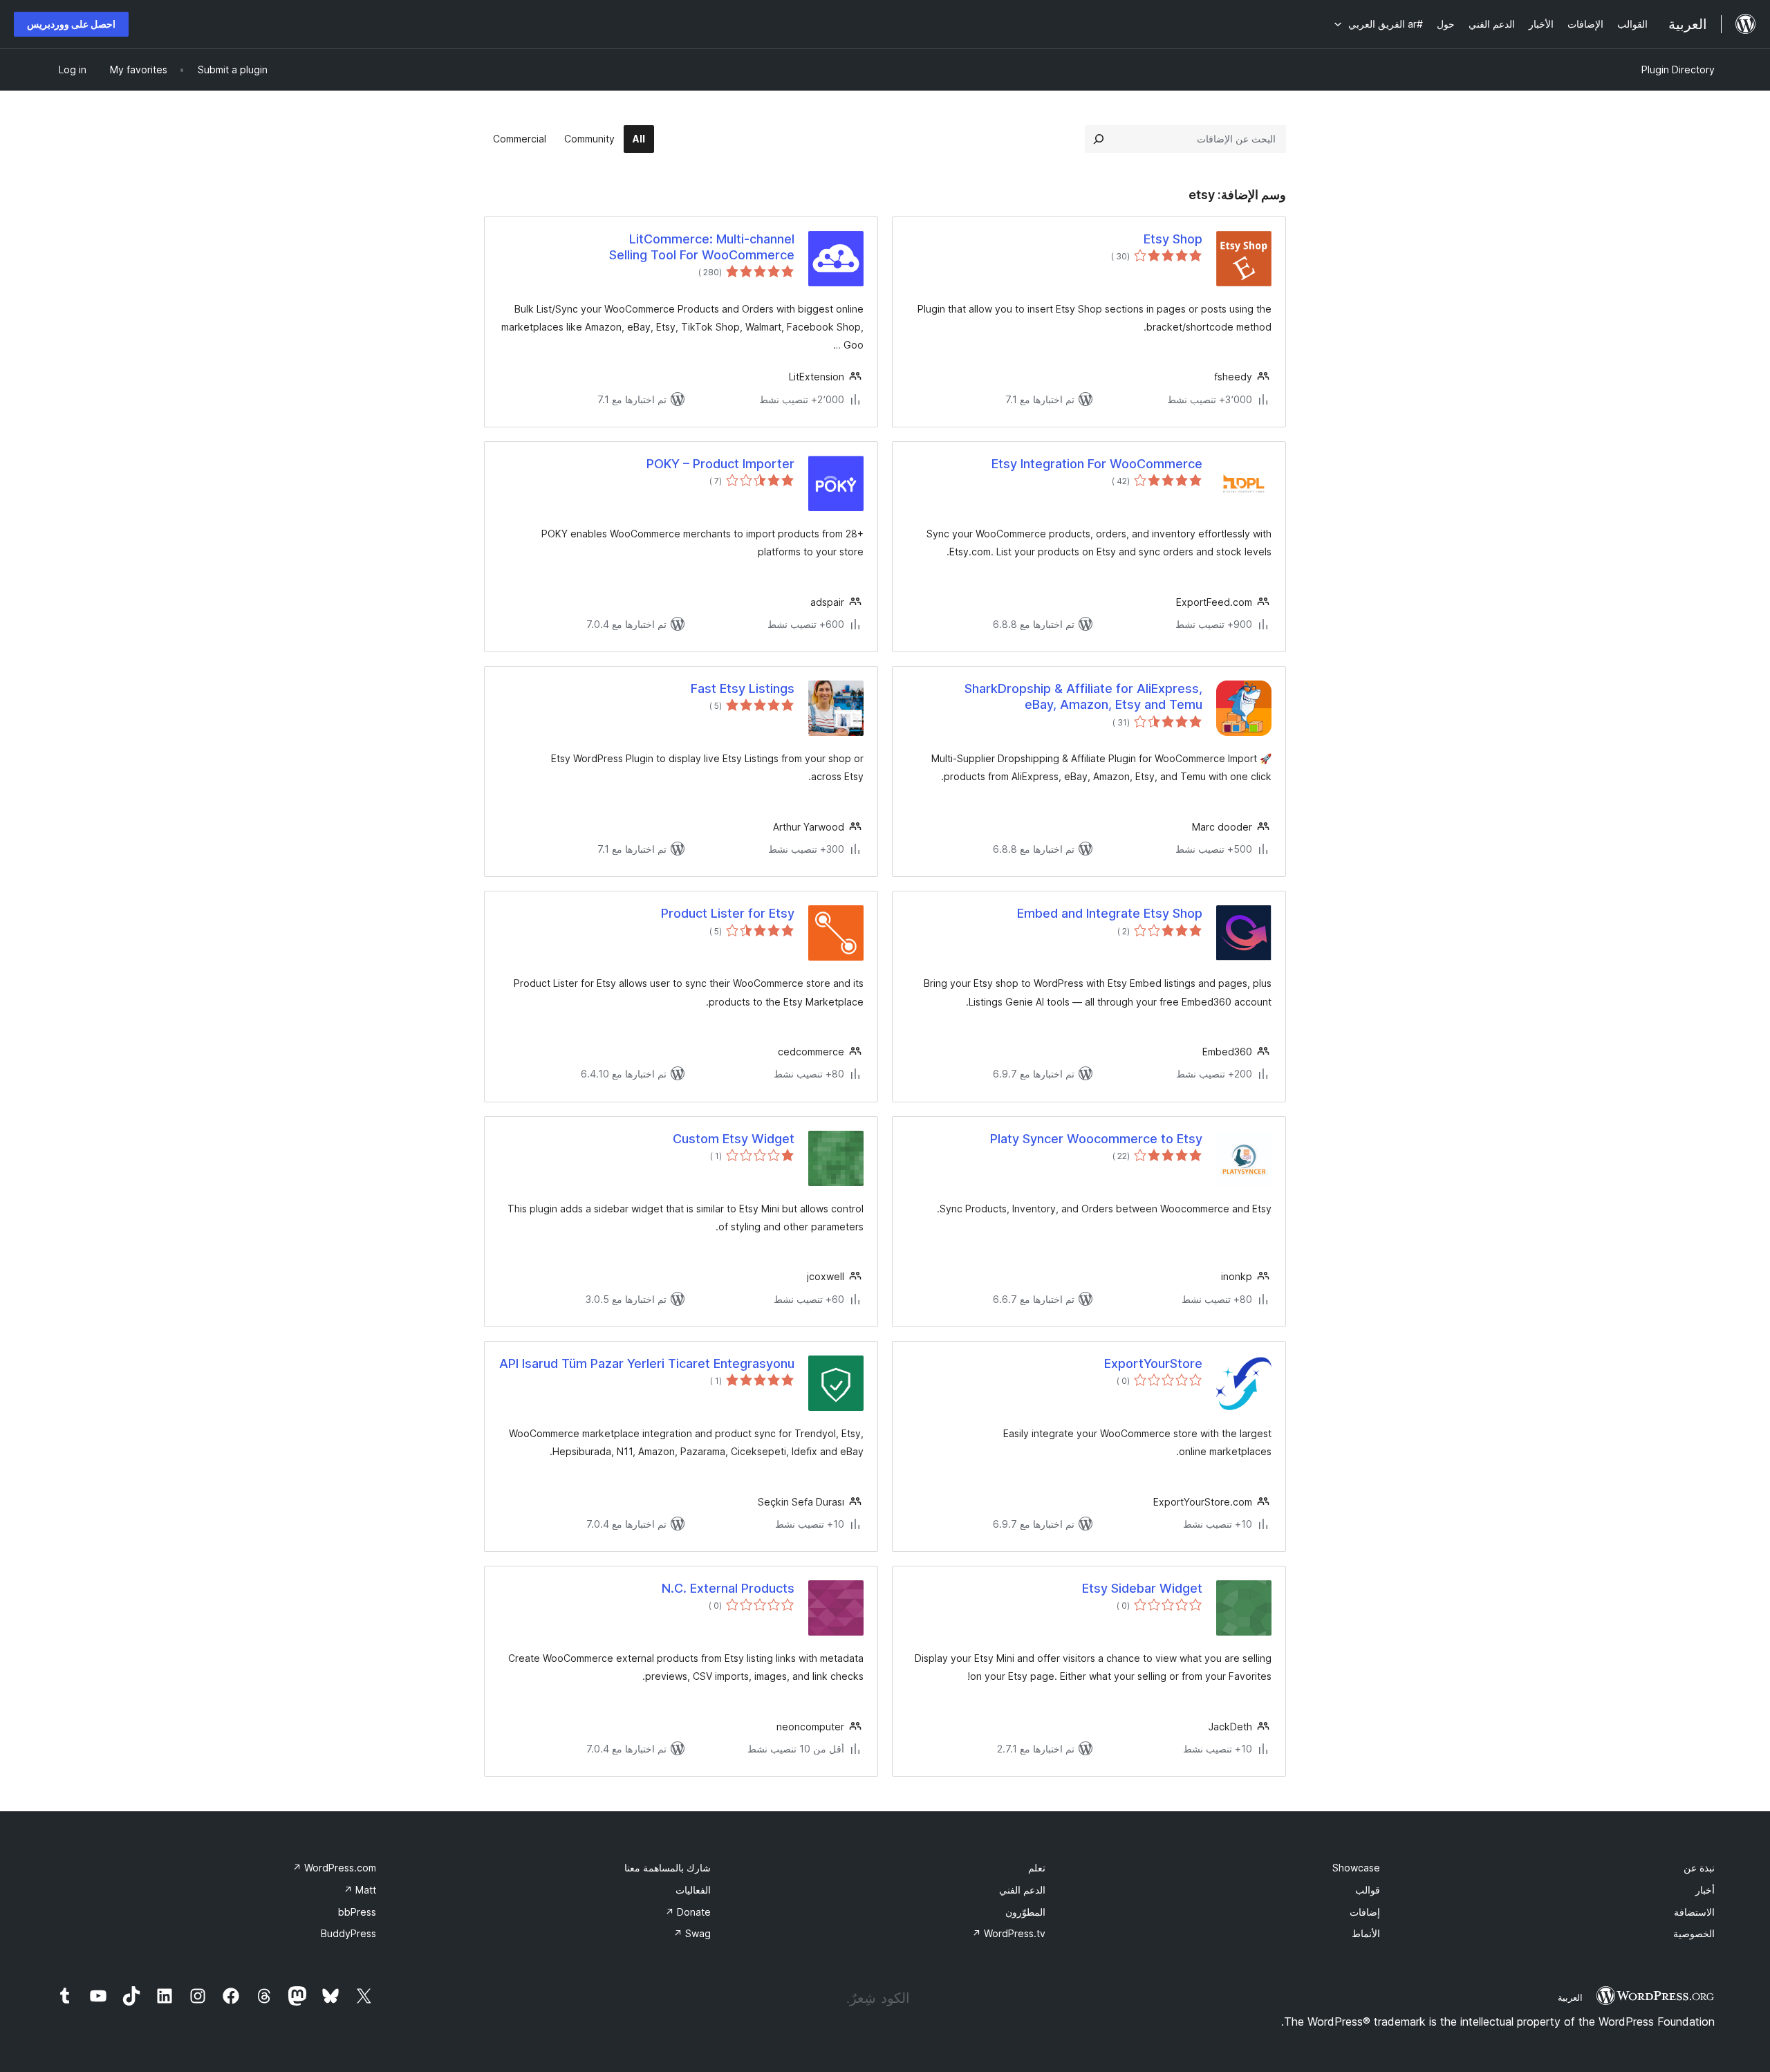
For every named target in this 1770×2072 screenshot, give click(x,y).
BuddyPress (348, 1933)
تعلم (1037, 1868)
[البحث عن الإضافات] (1099, 139)
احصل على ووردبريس (71, 24)
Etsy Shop (1173, 239)
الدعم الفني (1022, 1890)
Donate (688, 1912)
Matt (360, 1890)
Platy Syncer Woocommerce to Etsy (1096, 1139)
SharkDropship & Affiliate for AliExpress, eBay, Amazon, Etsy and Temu (1083, 696)
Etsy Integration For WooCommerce (1097, 464)
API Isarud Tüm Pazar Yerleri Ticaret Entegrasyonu (647, 1363)
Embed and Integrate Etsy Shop (1110, 913)
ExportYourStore (1153, 1363)
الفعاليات (693, 1890)
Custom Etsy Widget (734, 1139)
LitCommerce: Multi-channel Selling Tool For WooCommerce (702, 247)
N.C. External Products (728, 1588)
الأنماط (1366, 1933)
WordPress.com (334, 1868)
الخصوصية (1694, 1933)
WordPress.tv (1009, 1933)
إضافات (1365, 1912)
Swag (692, 1933)
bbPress (357, 1912)
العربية (1570, 1997)
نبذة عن (1699, 1868)
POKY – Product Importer (720, 464)
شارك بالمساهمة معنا (668, 1868)
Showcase (1356, 1868)
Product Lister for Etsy (728, 913)
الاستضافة (1694, 1912)
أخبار (1705, 1890)
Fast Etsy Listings (743, 688)
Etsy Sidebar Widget (1142, 1588)
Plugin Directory (1678, 70)
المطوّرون (1025, 1912)
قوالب (1368, 1890)
